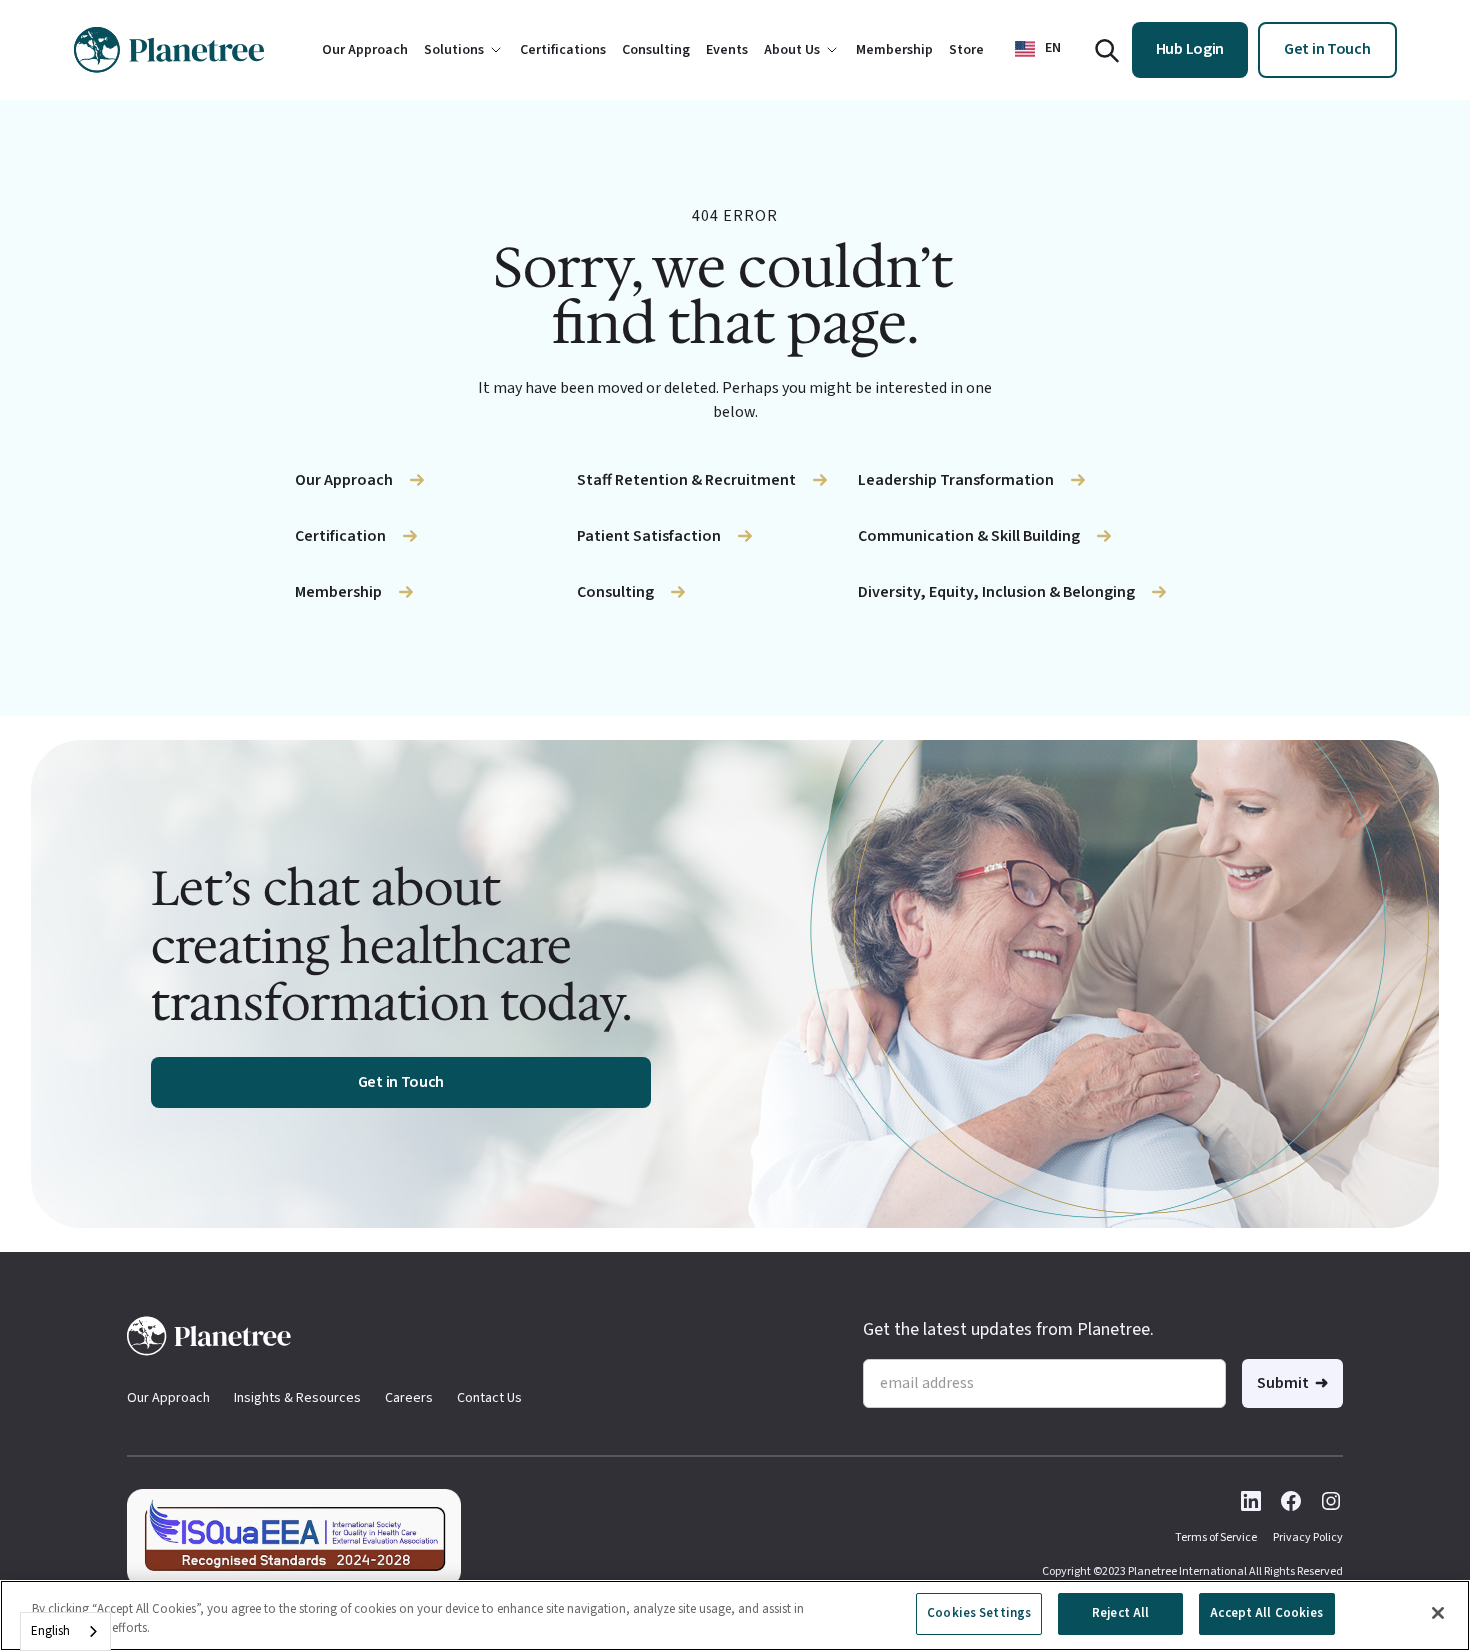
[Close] (1438, 1613)
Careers (409, 1398)
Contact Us (489, 1398)
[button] (1038, 48)
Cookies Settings (979, 1613)
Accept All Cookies (1266, 1613)
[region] (735, 1615)
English (50, 1631)
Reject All (1120, 1613)
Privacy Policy (1308, 1537)
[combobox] (65, 1631)
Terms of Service (1216, 1537)
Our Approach (168, 1398)
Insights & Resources (297, 1398)
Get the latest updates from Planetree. (1008, 1329)
